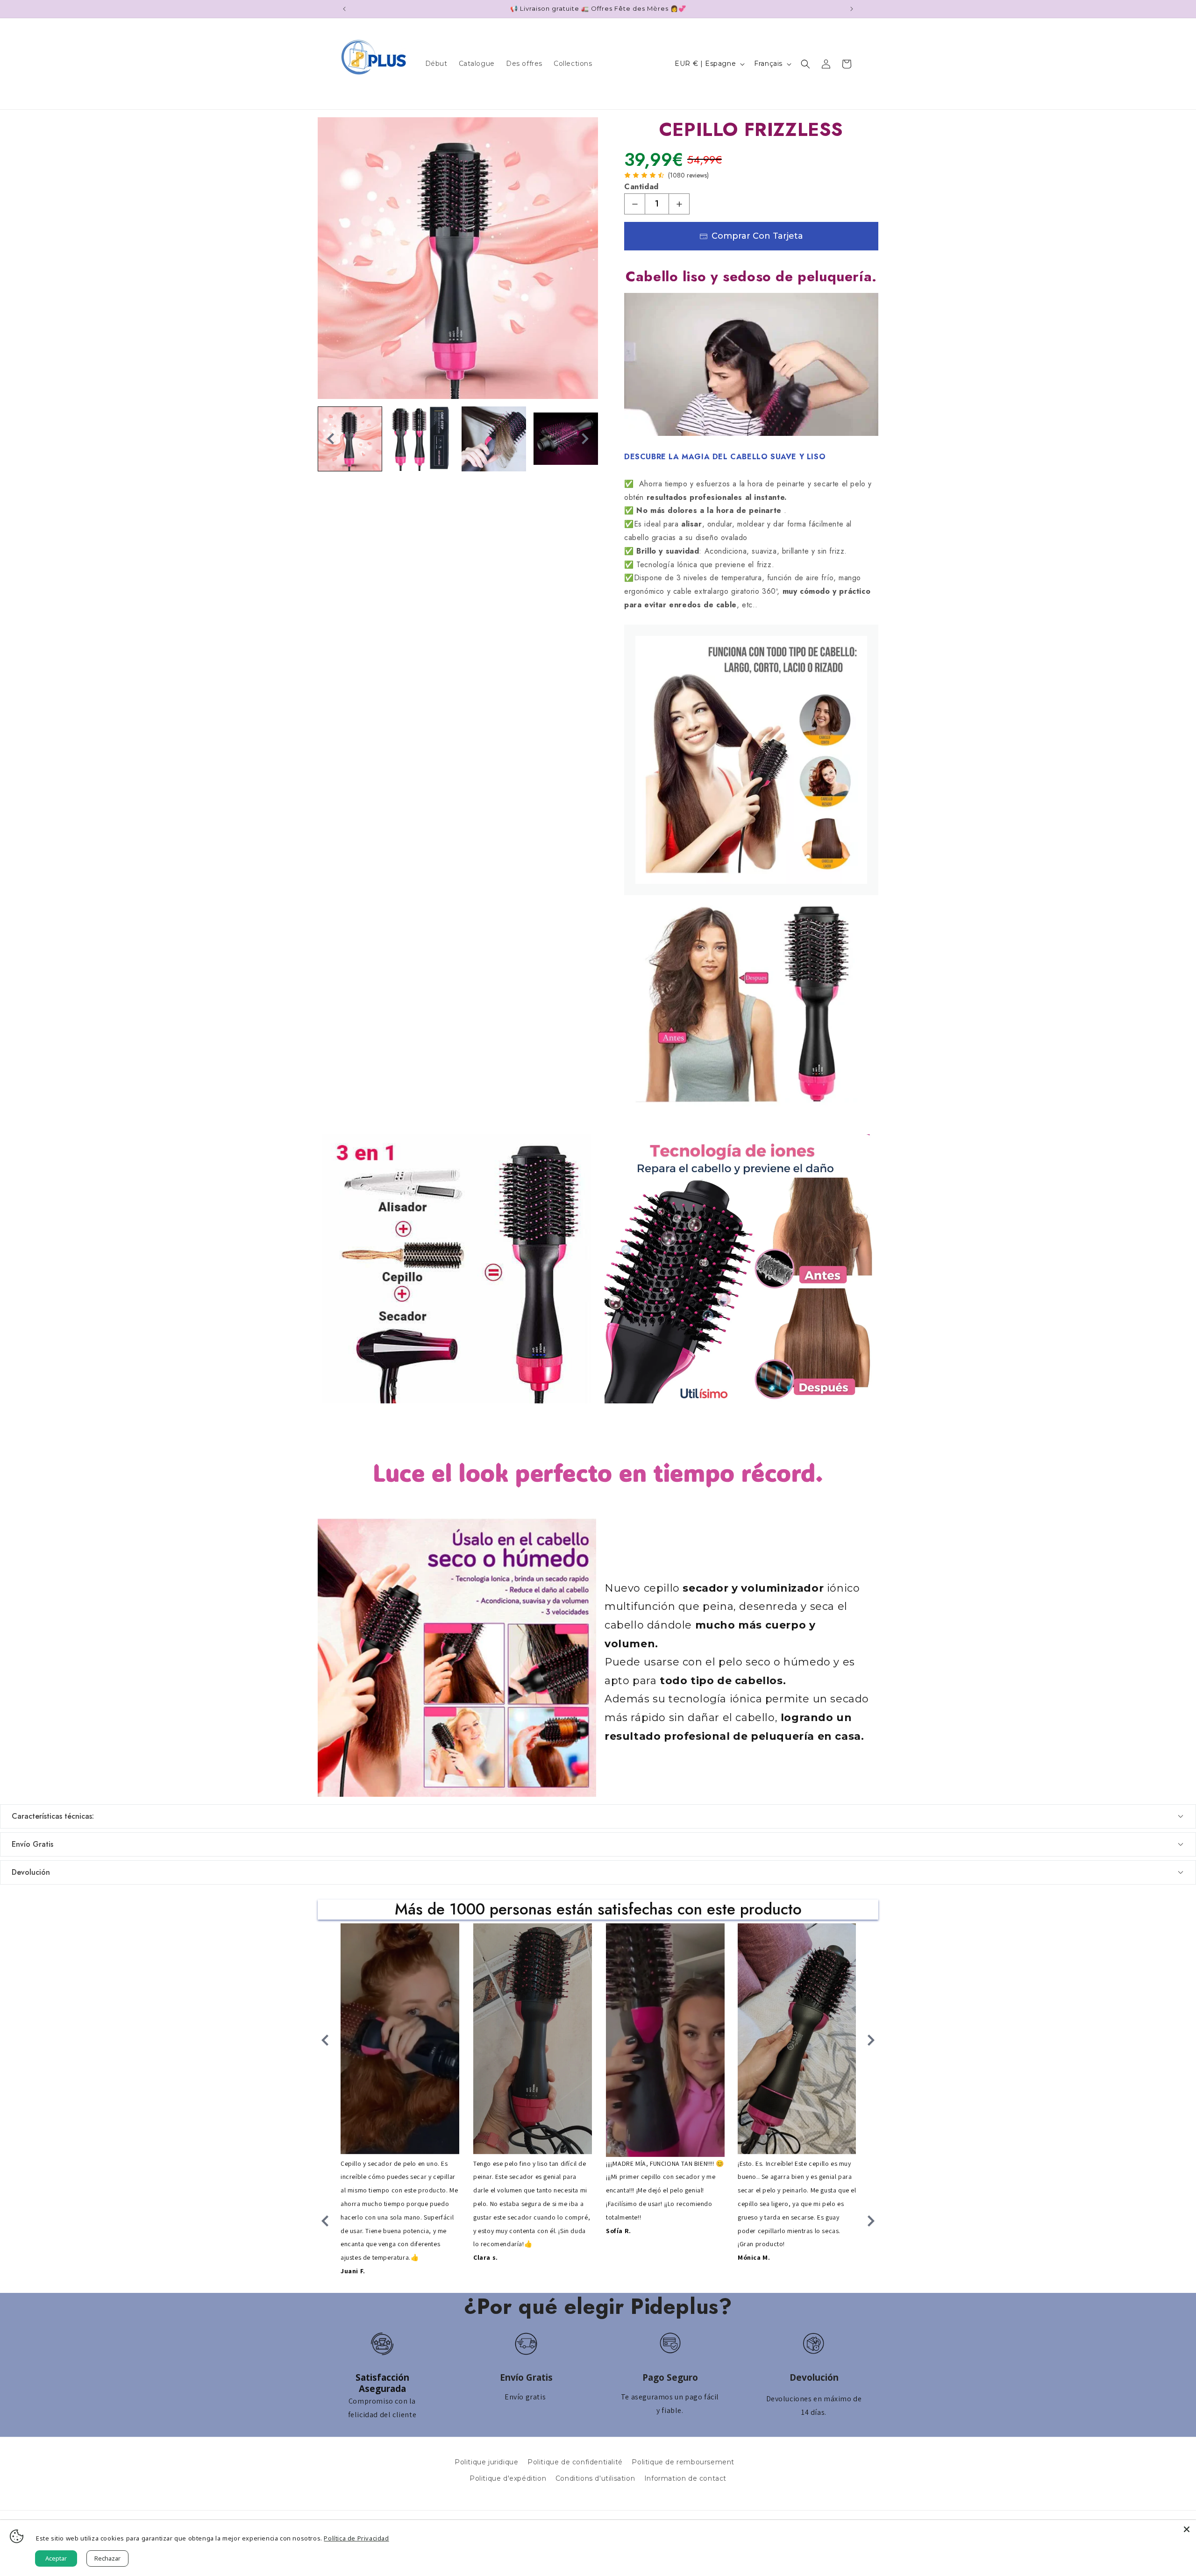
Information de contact (685, 2478)
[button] (805, 64)
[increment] (679, 204)
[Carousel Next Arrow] (585, 439)
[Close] (1187, 2529)
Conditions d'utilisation (595, 2478)
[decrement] (635, 204)
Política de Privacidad (356, 2538)
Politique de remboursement (683, 2462)
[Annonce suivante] (852, 9)
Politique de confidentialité (575, 2462)
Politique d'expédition (508, 2478)
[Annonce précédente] (344, 9)
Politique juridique (486, 2462)
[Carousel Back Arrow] (331, 439)
